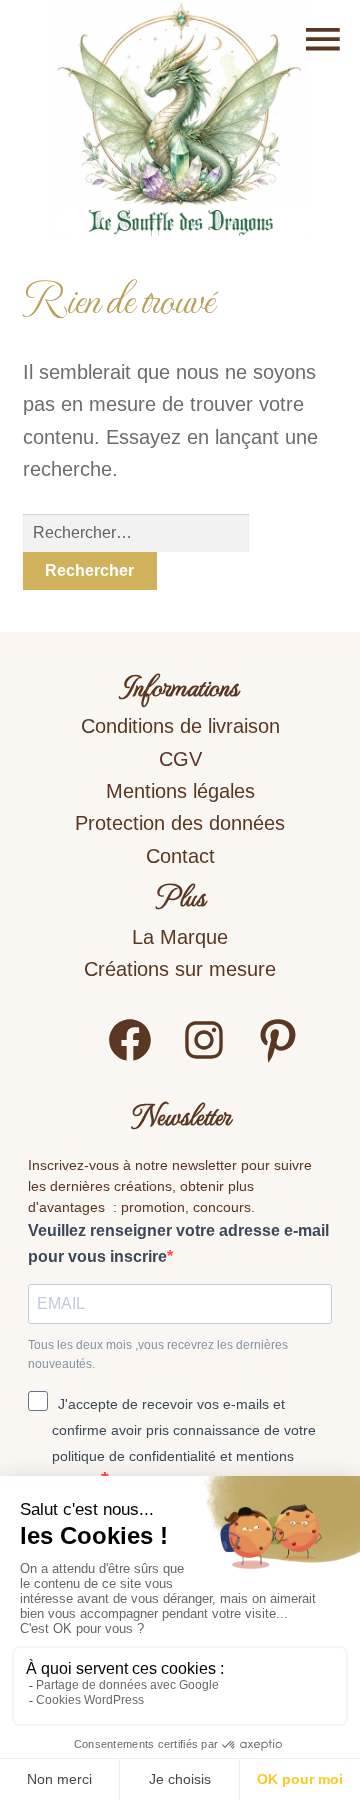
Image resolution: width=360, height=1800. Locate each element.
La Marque (180, 937)
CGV (180, 759)
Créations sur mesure (180, 969)
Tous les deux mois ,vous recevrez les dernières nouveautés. (158, 1354)
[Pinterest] (278, 1058)
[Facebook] (130, 1058)
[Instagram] (204, 1058)
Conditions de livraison (180, 726)
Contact (180, 856)
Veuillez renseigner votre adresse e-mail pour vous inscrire (178, 1243)
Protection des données (180, 823)
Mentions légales (180, 791)
